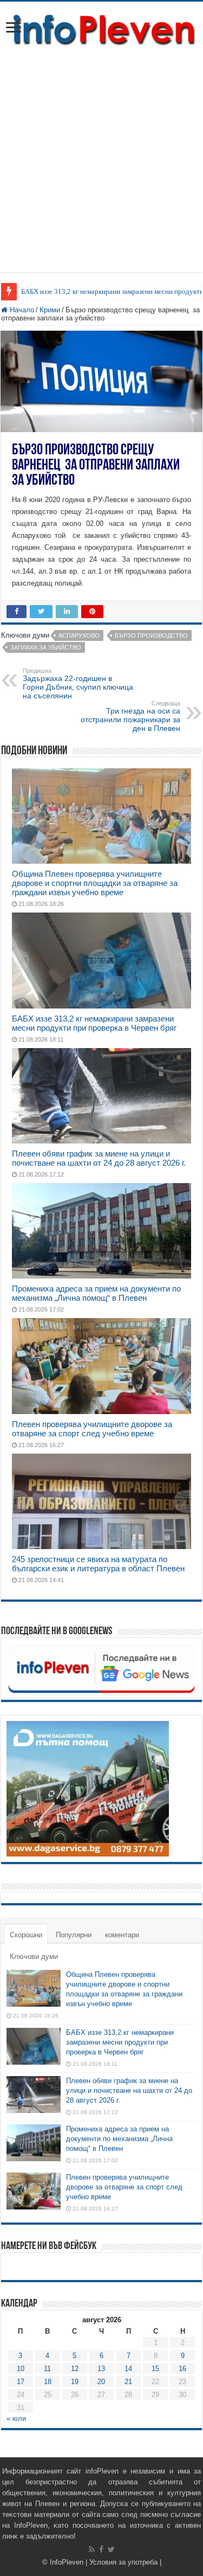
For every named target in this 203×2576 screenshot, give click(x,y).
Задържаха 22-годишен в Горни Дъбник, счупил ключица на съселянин (78, 684)
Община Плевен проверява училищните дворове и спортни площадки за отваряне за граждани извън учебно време (95, 883)
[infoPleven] (101, 28)
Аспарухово (79, 635)
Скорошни (26, 1935)
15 (155, 2369)
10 (21, 2369)
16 (182, 2369)
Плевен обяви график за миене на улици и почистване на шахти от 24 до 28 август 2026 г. (99, 1158)
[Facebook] (101, 2549)
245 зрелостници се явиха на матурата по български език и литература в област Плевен (98, 1564)
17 (21, 2382)
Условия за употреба (123, 2562)
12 (75, 2369)
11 (47, 2369)
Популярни (74, 1935)
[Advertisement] (101, 154)
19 (75, 2382)
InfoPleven (67, 2562)
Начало (21, 310)
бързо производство (151, 635)
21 (128, 2382)
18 (48, 2382)
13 (101, 2369)
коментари (122, 1935)
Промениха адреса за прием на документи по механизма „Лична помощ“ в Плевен (96, 1293)
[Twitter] (111, 2549)
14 (128, 2369)
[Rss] (92, 2549)
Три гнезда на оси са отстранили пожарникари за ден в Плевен (130, 716)
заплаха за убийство (46, 647)
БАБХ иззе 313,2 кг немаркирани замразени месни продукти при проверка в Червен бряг (94, 1023)
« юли (16, 2418)
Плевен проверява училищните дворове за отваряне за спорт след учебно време (92, 1429)
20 (101, 2382)
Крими (50, 310)
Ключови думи (34, 1957)
